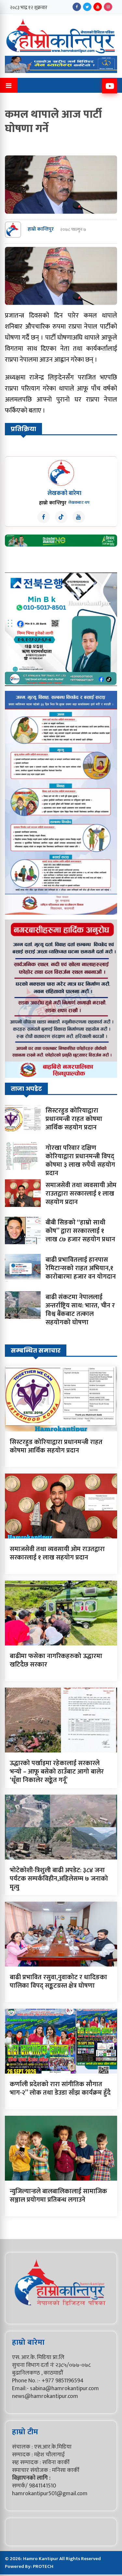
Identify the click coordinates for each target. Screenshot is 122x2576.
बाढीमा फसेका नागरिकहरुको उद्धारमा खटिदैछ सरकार (56, 1660)
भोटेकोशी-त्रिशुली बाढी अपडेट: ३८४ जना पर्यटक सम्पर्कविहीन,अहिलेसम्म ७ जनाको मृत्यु (59, 1879)
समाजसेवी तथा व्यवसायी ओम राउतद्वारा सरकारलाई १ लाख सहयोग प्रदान (81, 1194)
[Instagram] (108, 7)
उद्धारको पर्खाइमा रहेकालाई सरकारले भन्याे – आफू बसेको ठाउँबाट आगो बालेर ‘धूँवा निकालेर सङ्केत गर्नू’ (57, 1772)
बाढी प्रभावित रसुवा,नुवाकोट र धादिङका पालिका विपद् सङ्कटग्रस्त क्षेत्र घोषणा (58, 1981)
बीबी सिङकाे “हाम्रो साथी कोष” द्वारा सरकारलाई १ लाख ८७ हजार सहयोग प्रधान (80, 1231)
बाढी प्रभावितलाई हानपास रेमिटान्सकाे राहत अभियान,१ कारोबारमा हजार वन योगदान (81, 1268)
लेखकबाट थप (79, 502)
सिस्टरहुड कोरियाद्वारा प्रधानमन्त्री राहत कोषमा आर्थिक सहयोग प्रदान (74, 1119)
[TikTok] (61, 517)
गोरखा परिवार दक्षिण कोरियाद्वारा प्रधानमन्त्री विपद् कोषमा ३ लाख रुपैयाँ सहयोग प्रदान (80, 1161)
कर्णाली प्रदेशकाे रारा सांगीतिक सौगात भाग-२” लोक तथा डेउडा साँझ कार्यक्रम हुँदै (60, 2088)
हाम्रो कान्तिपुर (41, 229)
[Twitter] (87, 7)
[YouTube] (98, 7)
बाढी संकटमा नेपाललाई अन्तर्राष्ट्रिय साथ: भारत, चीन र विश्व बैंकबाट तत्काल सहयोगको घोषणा (80, 1310)
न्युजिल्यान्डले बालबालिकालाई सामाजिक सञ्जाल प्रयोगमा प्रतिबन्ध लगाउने (58, 2196)
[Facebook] (77, 7)
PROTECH (43, 2566)
